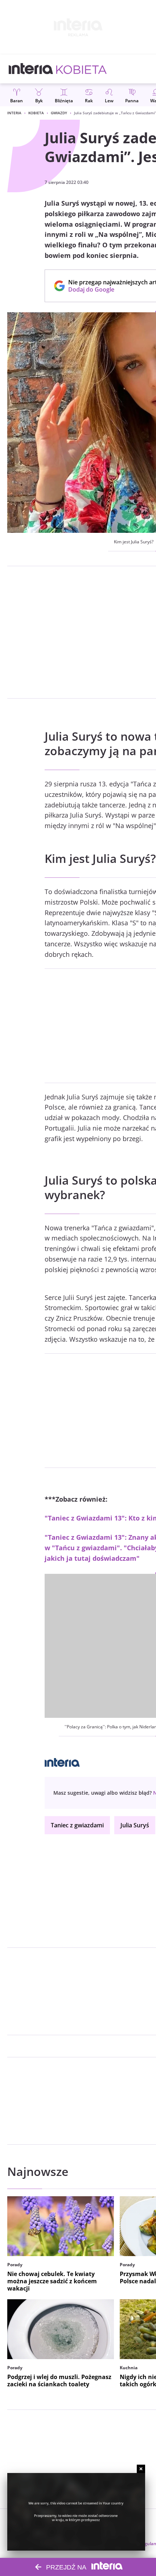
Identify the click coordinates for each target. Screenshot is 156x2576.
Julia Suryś (135, 1825)
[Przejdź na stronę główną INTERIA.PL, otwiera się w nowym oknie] (31, 69)
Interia (14, 113)
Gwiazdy (59, 113)
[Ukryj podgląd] (141, 2469)
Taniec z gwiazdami (77, 1825)
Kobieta (36, 113)
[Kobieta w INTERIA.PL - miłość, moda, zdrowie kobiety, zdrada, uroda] (81, 69)
